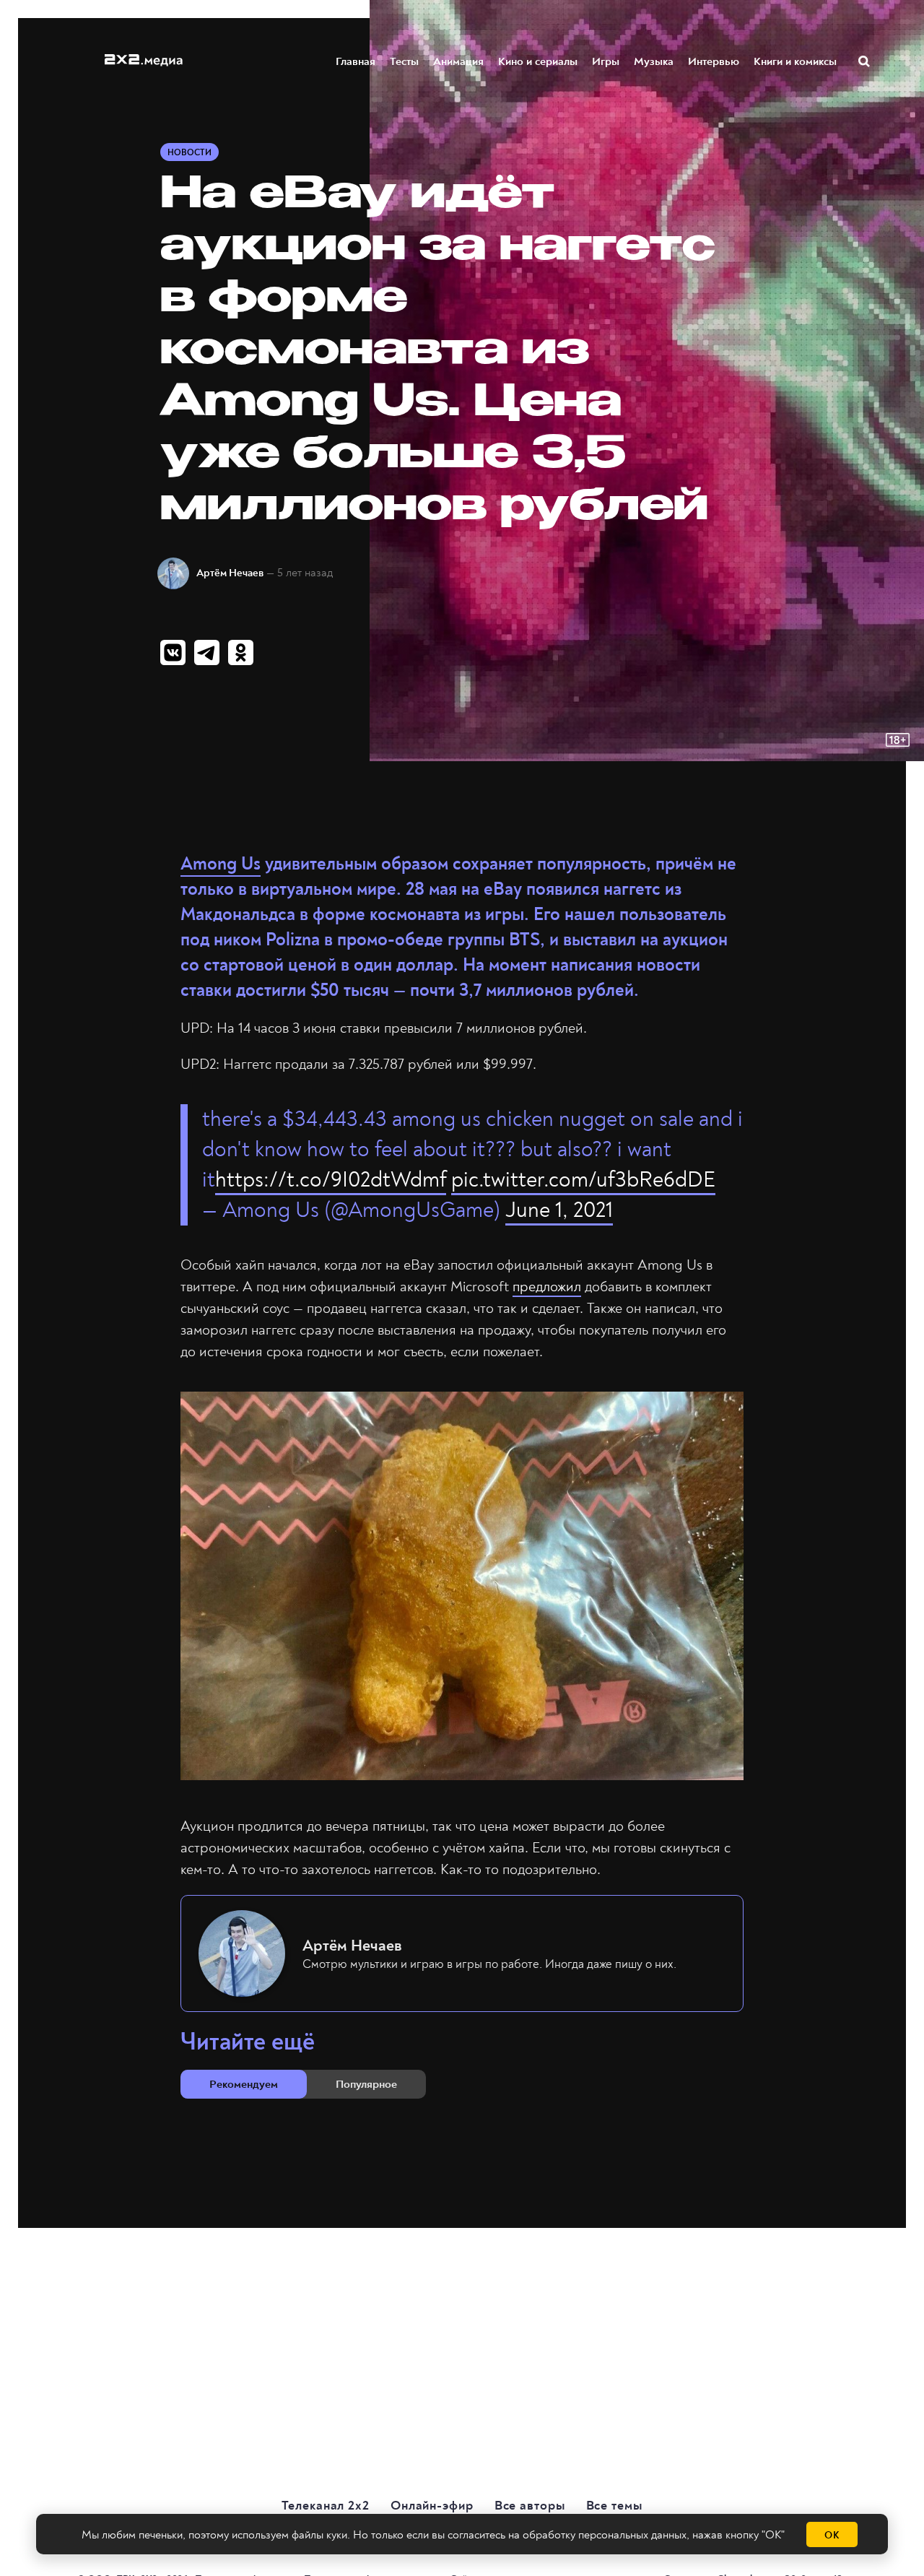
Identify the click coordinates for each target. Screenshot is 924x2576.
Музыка (654, 61)
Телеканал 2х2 (326, 2506)
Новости (189, 153)
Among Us (221, 864)
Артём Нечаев (230, 573)
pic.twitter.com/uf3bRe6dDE (583, 1180)
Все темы (614, 2506)
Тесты (404, 61)
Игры (606, 61)
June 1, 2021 (559, 1210)
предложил (547, 1287)
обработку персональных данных (605, 2535)
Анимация (458, 61)
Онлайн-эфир (432, 2506)
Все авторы (530, 2506)
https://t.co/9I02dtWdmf (331, 1180)
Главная (356, 61)
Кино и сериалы (538, 61)
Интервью (714, 61)
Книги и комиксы (795, 61)
